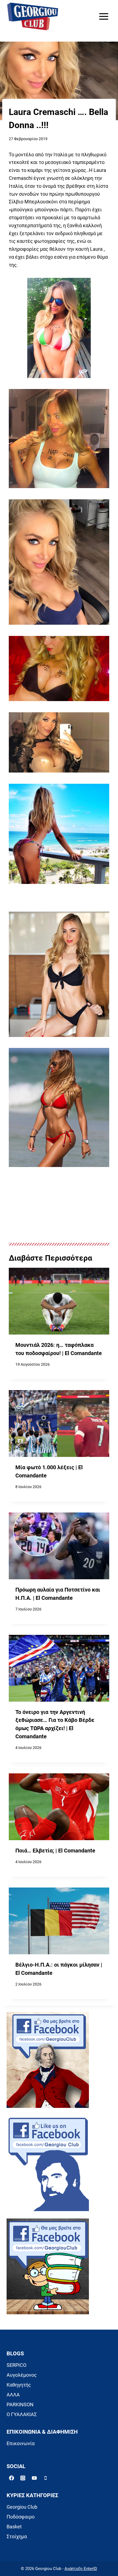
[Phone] (46, 2478)
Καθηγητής (19, 2385)
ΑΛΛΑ (13, 2395)
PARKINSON (20, 2404)
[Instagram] (23, 2478)
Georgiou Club (22, 2507)
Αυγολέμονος (22, 2375)
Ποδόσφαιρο (21, 2517)
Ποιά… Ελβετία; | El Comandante (55, 1851)
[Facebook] (12, 2478)
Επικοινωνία (21, 2443)
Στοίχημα (17, 2536)
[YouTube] (34, 2478)
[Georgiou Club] (33, 17)
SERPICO (16, 2365)
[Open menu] (104, 16)
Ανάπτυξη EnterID (81, 2569)
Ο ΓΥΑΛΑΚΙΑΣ (22, 2414)
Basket (14, 2527)
